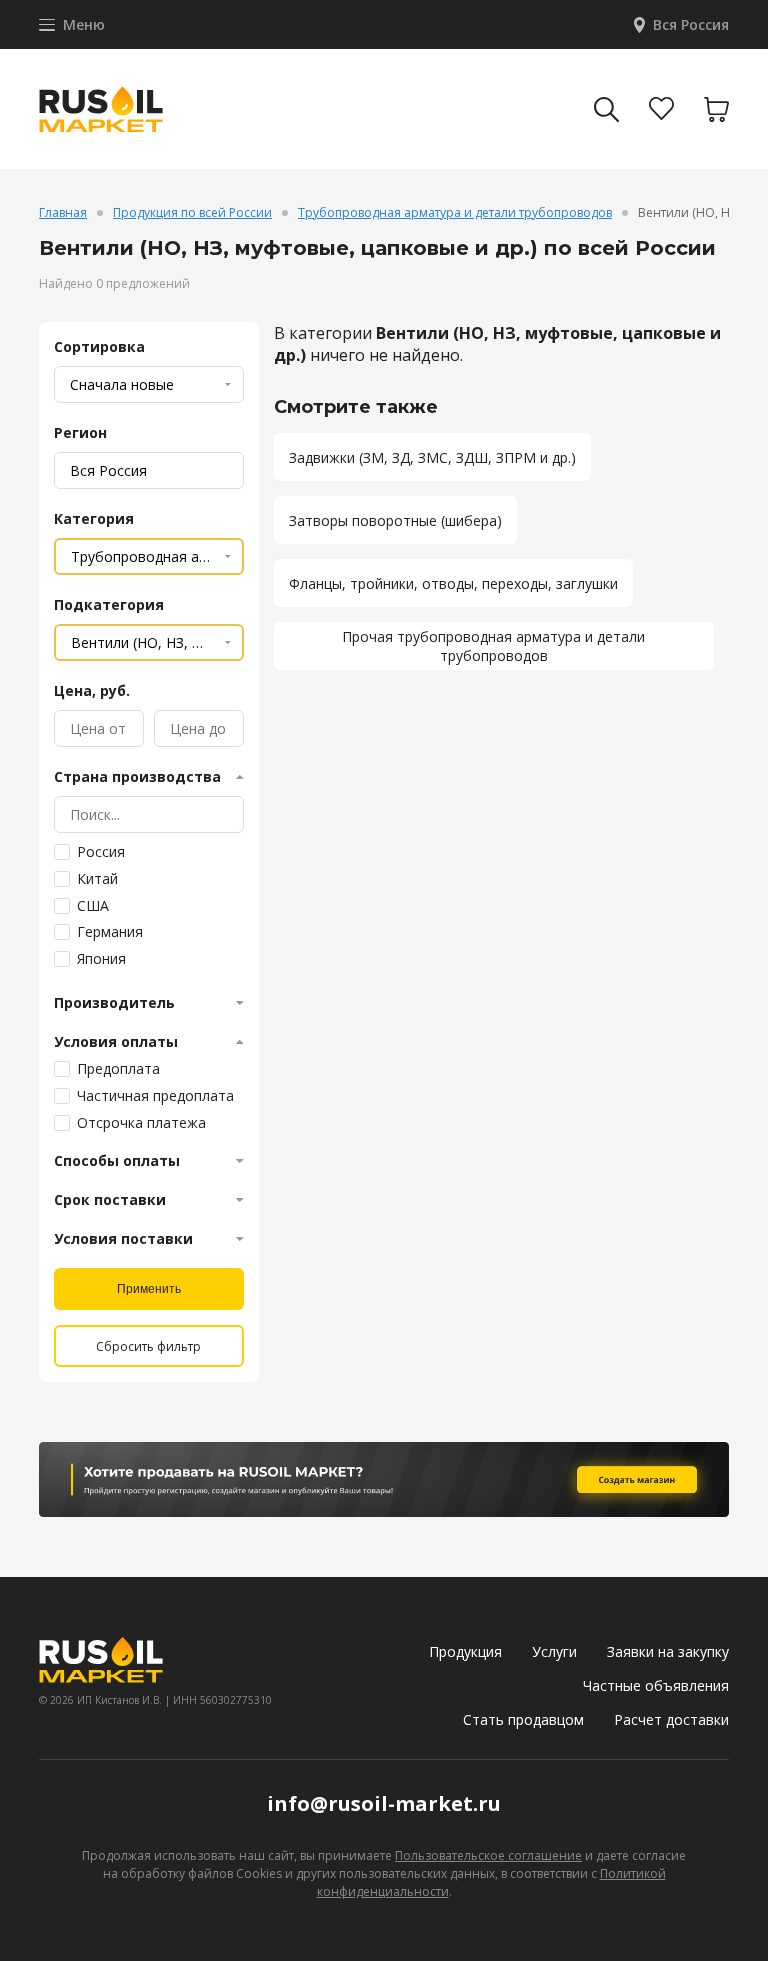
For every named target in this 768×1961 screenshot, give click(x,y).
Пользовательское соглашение (488, 1855)
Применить (149, 1289)
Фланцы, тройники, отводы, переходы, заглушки (453, 583)
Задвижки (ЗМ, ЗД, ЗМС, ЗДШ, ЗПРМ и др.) (432, 457)
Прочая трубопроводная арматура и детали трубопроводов (493, 646)
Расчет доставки (671, 1719)
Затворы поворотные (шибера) (395, 520)
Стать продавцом (523, 1719)
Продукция (465, 1651)
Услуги (554, 1651)
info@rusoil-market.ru (384, 1803)
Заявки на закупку (668, 1651)
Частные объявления (656, 1685)
